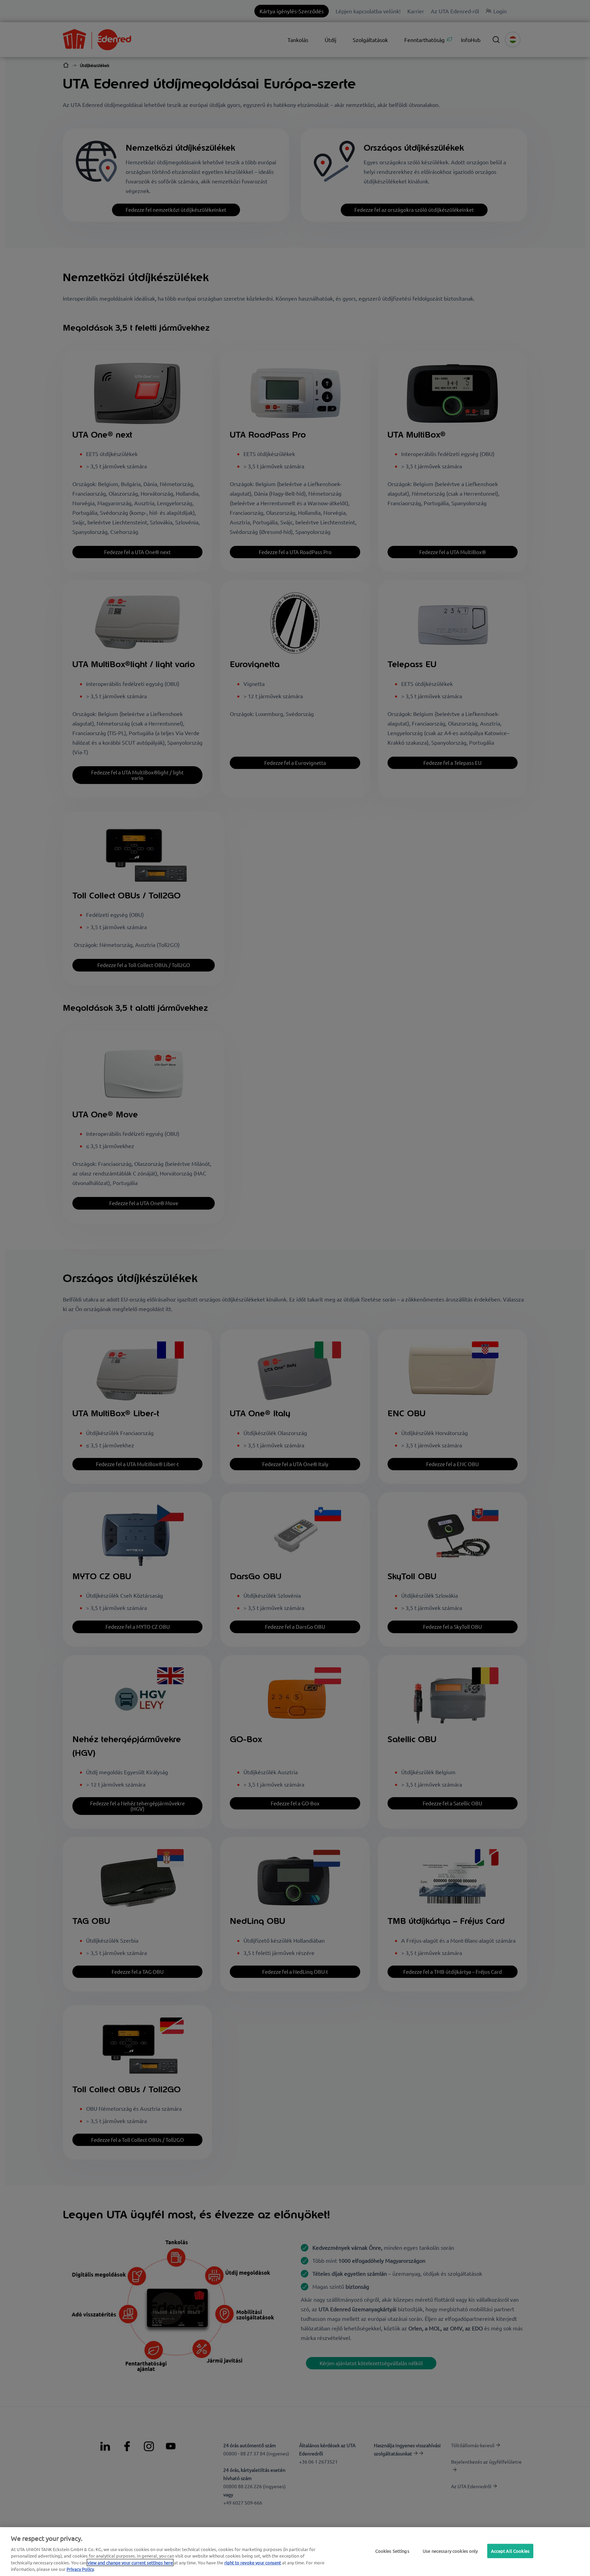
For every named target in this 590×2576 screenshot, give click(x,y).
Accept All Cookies (510, 2551)
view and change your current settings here (130, 2563)
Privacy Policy (80, 2569)
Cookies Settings (392, 2551)
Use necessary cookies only (450, 2551)
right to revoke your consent (253, 2563)
